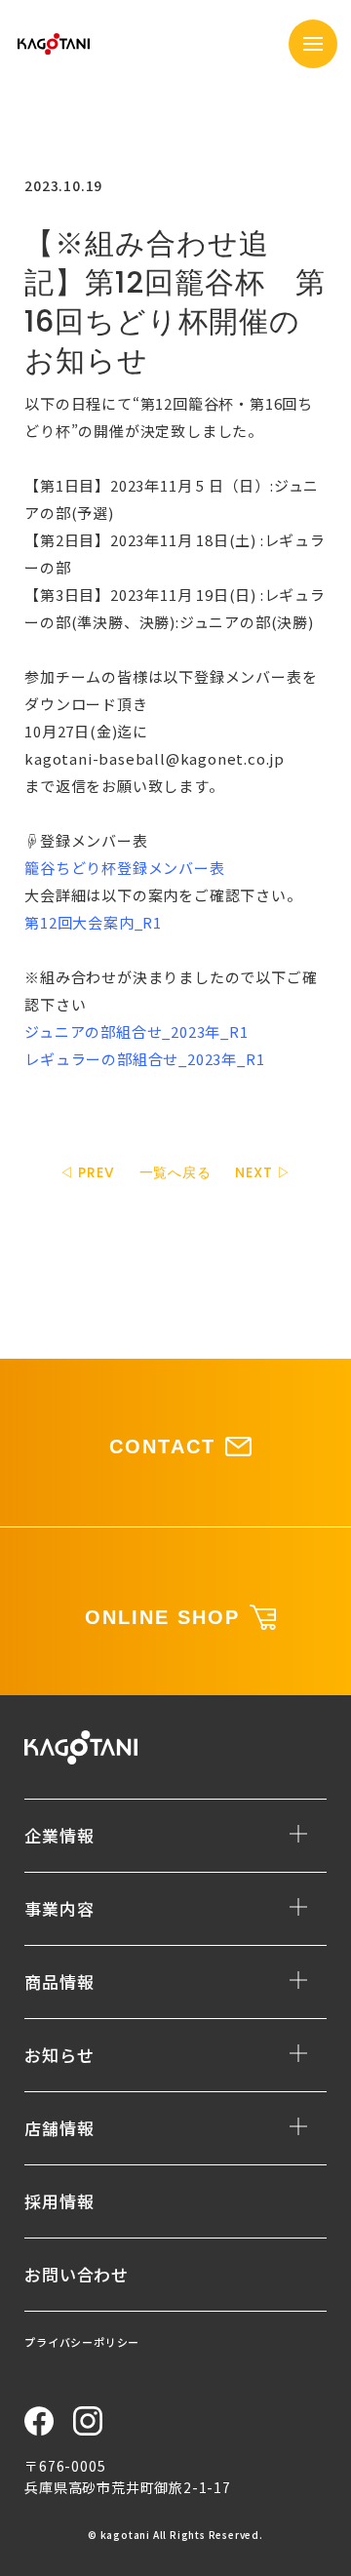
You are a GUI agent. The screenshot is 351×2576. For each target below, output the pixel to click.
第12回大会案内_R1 (93, 922)
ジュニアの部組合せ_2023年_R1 (136, 1031)
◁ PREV (87, 1172)
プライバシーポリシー (82, 2342)
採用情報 (59, 2201)
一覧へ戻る (175, 1172)
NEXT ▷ (263, 1172)
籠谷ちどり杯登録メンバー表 (124, 868)
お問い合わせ (77, 2274)
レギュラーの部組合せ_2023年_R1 (144, 1059)
